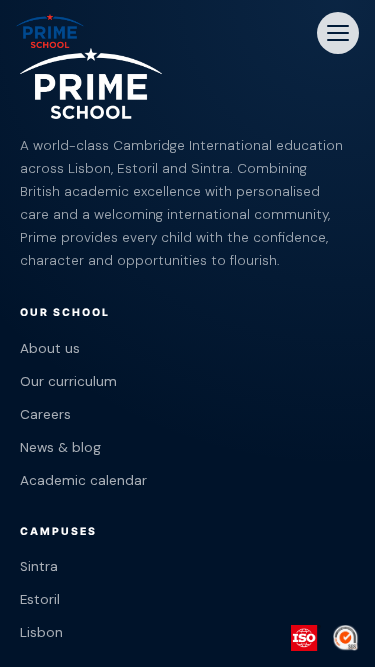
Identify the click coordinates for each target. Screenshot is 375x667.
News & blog (60, 447)
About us (50, 348)
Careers (45, 414)
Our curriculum (68, 381)
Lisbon (41, 632)
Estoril (40, 599)
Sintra (39, 566)
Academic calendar (83, 480)
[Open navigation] (338, 33)
